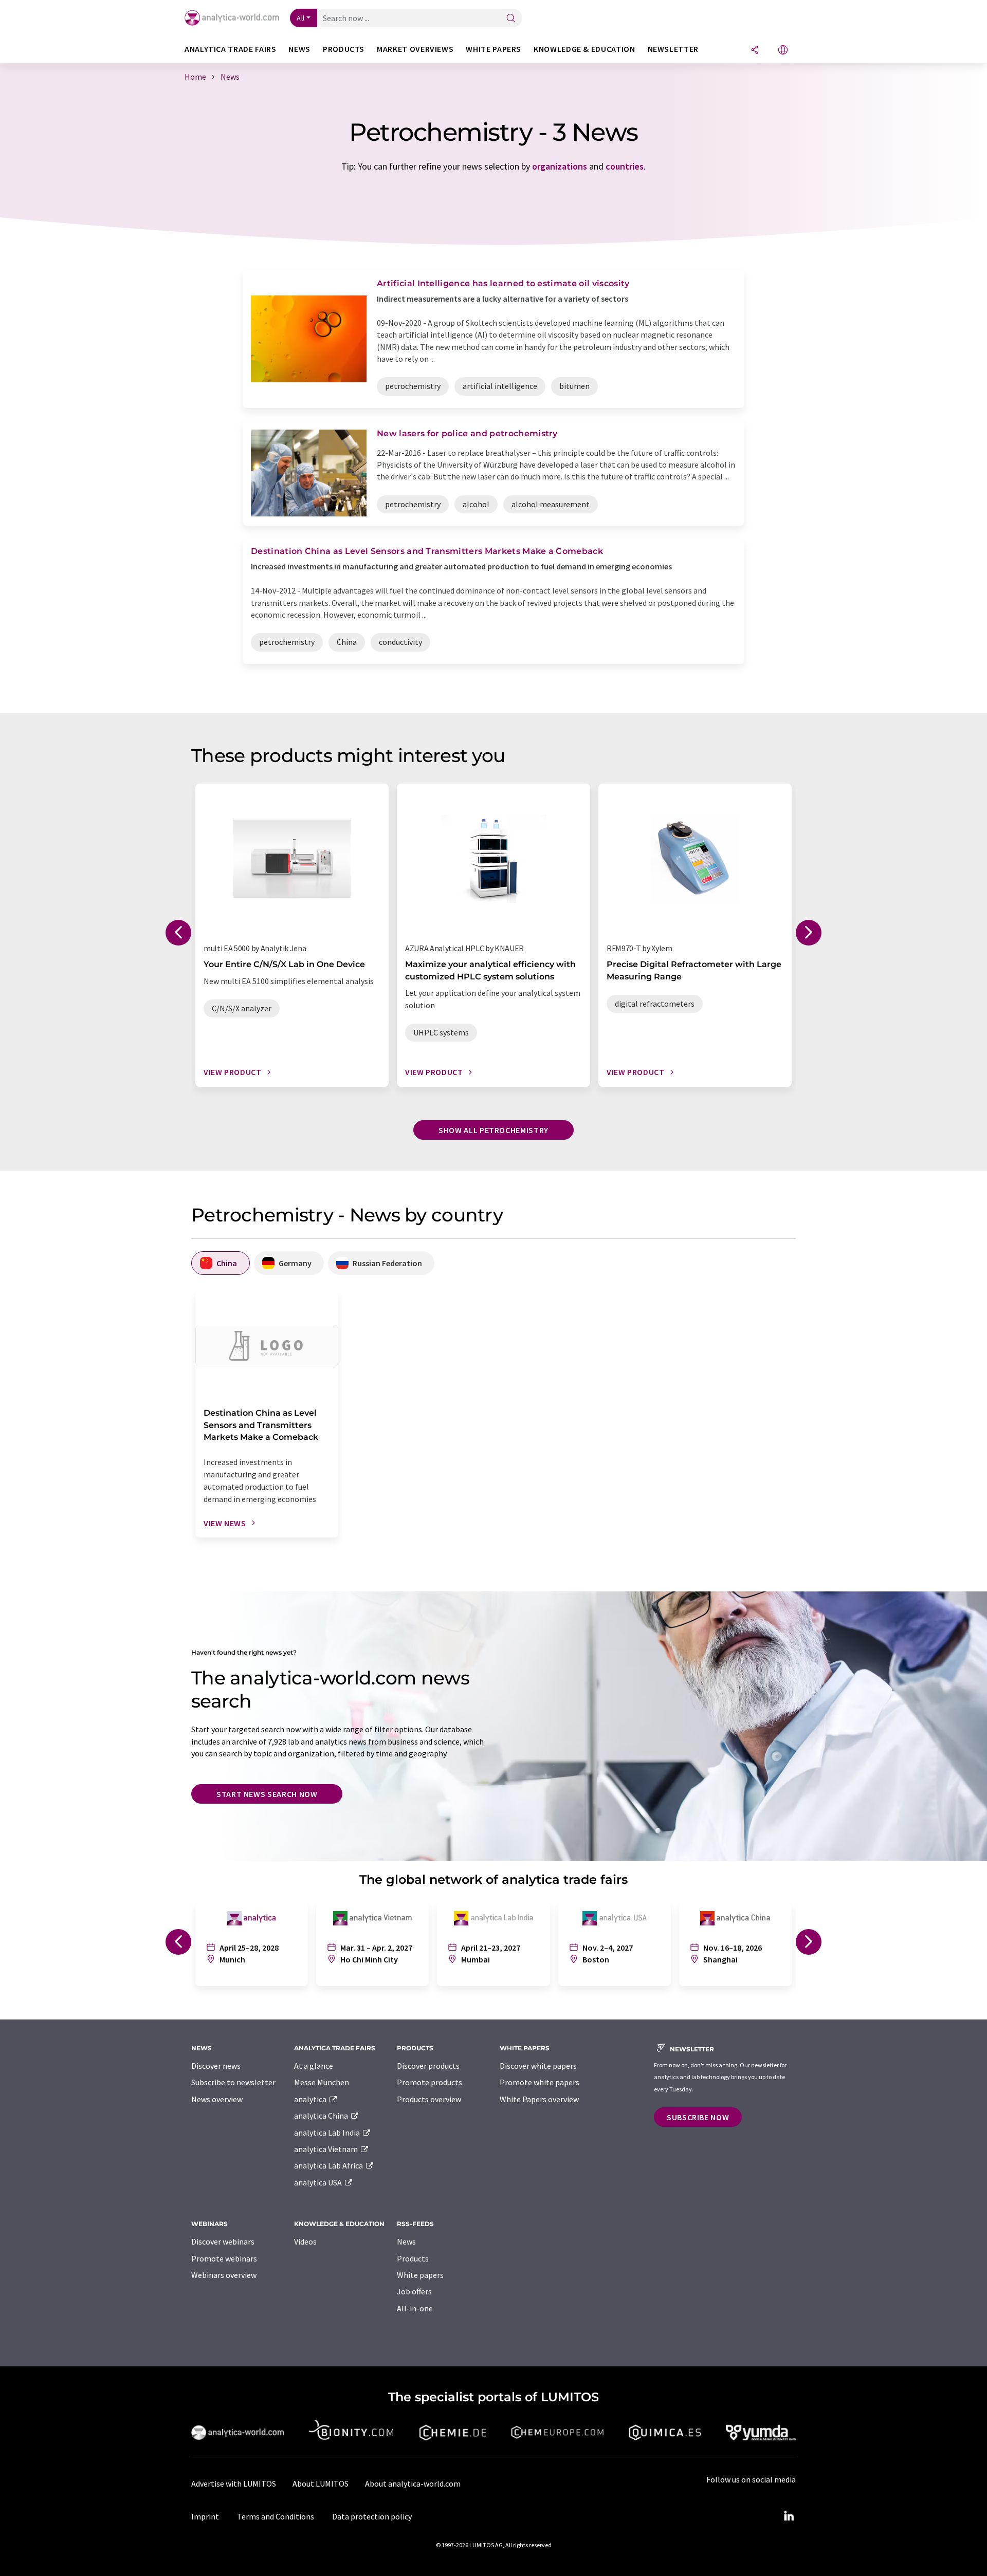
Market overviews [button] (415, 49)
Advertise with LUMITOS (234, 2484)
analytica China (322, 2116)
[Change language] (783, 51)
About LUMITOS (321, 2484)
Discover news (216, 2066)
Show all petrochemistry (493, 1130)
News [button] (299, 49)
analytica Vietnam (327, 2149)
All (301, 18)
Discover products (428, 2066)
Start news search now (267, 1794)
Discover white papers (538, 2066)
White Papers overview (539, 2099)
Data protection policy (372, 2516)
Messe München (322, 2082)
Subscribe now (698, 2117)
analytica (311, 2099)
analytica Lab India (328, 2133)
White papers (420, 2275)
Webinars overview (224, 2275)
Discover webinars (223, 2241)
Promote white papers (540, 2082)
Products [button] (344, 49)
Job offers (414, 2291)
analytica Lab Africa (329, 2165)
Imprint (205, 2516)
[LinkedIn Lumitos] (789, 2516)
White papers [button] (493, 49)
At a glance (314, 2066)
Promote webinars (224, 2258)
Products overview (429, 2099)
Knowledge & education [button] (584, 49)
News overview (217, 2099)
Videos (305, 2241)
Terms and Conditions (276, 2516)
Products (413, 2258)
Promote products (429, 2082)
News (406, 2241)
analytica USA (319, 2182)
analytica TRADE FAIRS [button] (230, 49)
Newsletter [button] (673, 49)
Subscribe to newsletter (233, 2082)
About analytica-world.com (413, 2484)
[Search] (511, 19)
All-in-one (415, 2308)
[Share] (755, 51)
